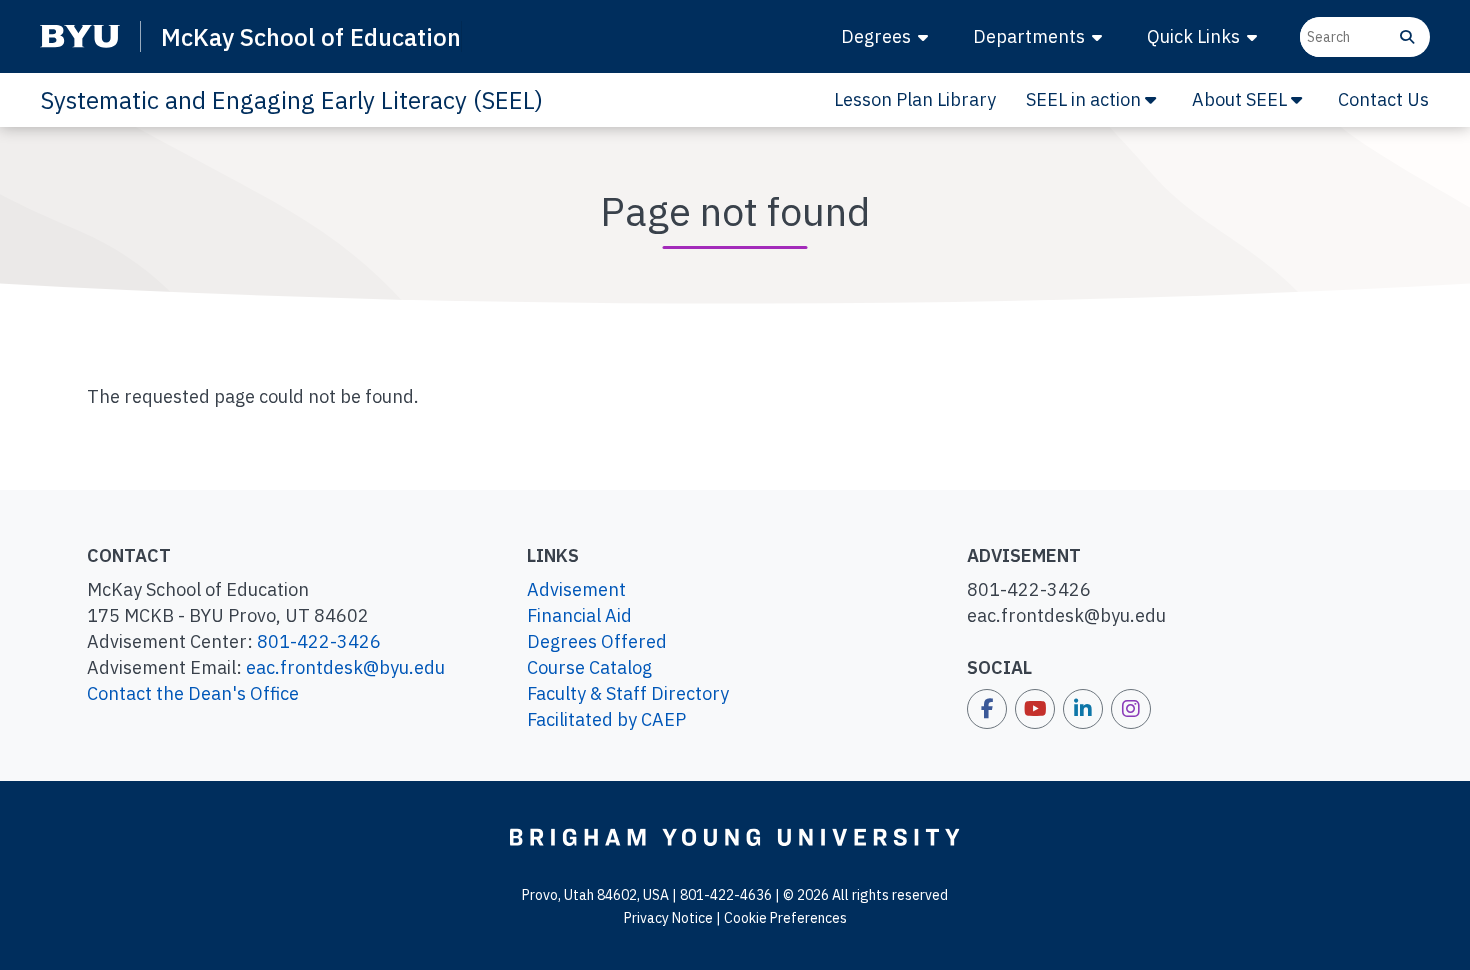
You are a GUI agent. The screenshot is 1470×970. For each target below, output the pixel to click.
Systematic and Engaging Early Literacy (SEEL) (291, 100)
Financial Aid (579, 615)
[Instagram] (1131, 709)
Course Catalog (589, 667)
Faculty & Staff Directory (628, 693)
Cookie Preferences (785, 918)
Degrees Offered (597, 641)
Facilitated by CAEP (606, 719)
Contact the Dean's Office (193, 693)
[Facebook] (987, 709)
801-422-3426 (319, 641)
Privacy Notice (668, 918)
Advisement (576, 589)
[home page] (735, 836)
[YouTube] (1035, 709)
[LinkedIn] (1083, 709)
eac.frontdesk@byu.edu (345, 667)
